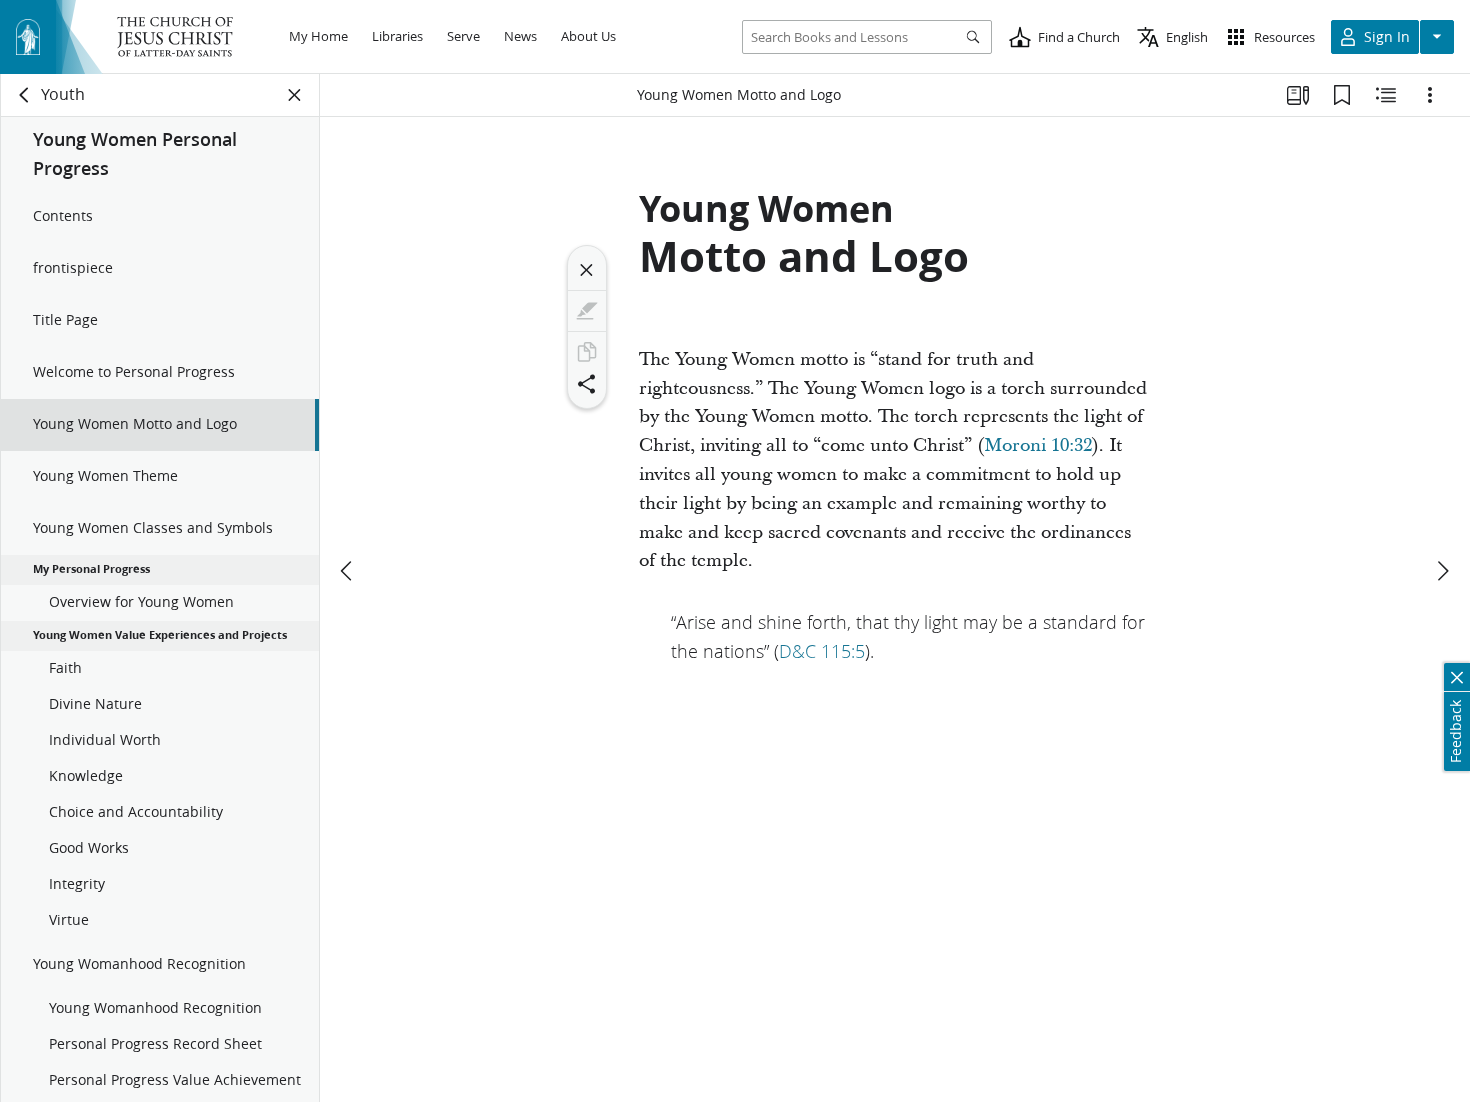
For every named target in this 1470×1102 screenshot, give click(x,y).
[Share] (587, 384)
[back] (25, 95)
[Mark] (587, 311)
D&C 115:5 (822, 651)
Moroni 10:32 (1038, 445)
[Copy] (587, 352)
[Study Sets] (1298, 95)
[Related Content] (1386, 95)
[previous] (348, 571)
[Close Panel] (295, 95)
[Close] (587, 270)
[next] (1442, 571)
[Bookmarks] (1342, 95)
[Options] (1430, 95)
